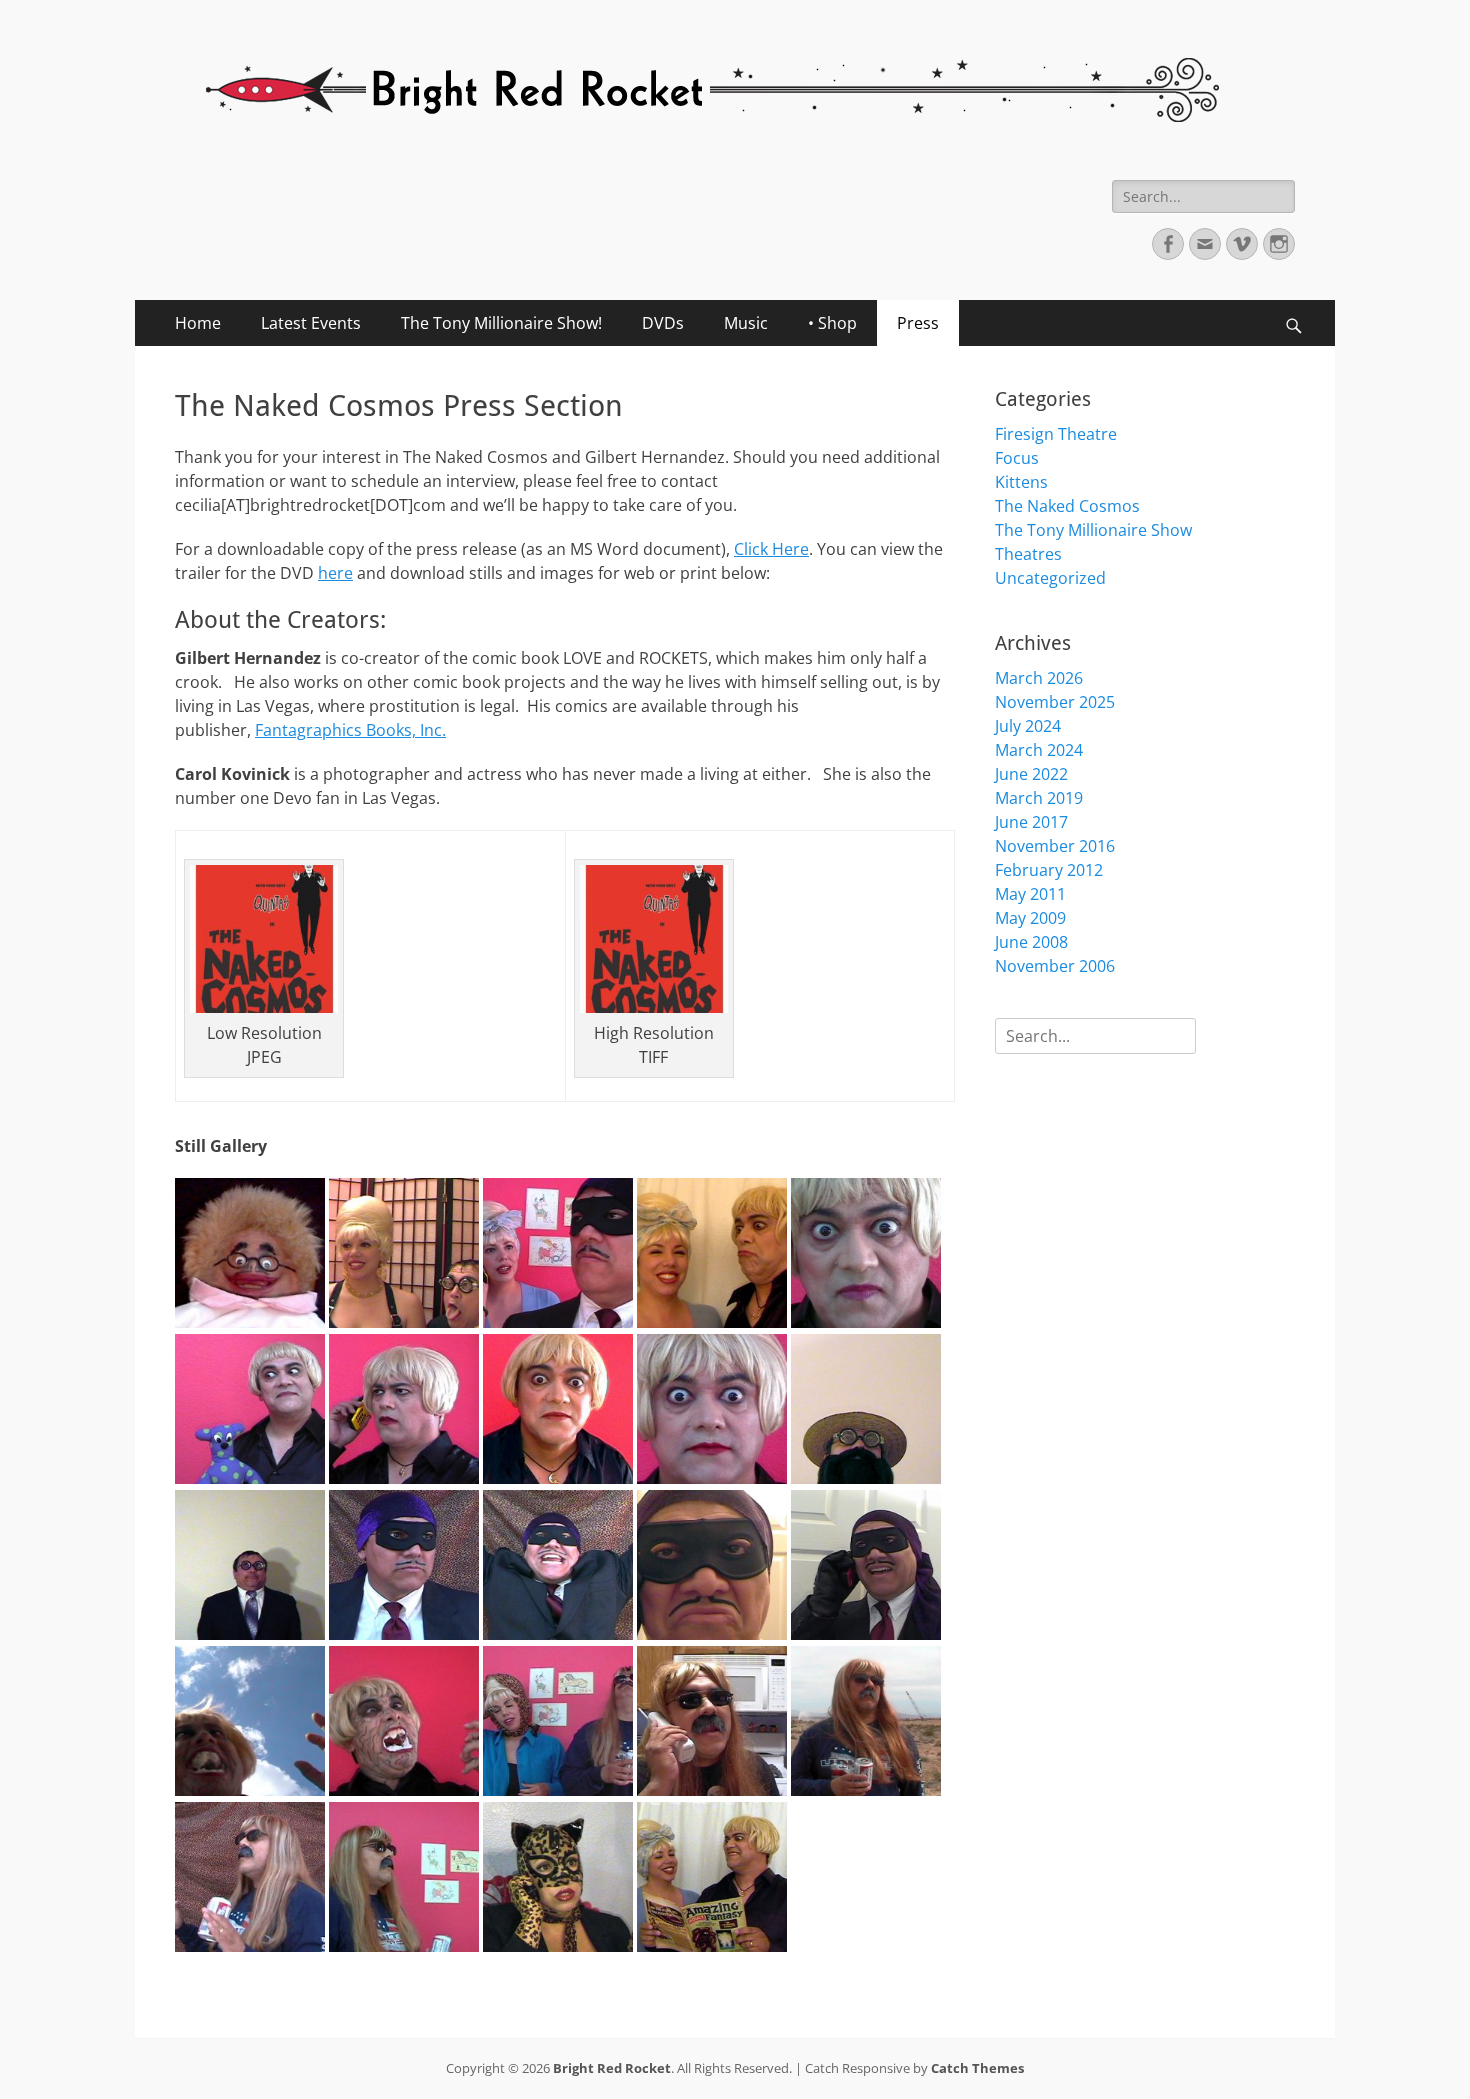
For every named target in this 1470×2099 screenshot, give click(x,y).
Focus (1017, 458)
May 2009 (1030, 918)
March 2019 (1039, 798)
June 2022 (1031, 774)
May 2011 (1030, 894)
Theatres (1028, 554)
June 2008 (1031, 942)
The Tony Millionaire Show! (501, 323)
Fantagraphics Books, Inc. (350, 730)
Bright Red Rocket (612, 2068)
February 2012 (1049, 870)
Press (918, 323)
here (335, 573)
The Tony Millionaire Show (1093, 530)
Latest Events (311, 323)
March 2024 (1039, 750)
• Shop (832, 323)
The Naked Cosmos (1067, 506)
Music (746, 323)
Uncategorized (1050, 578)
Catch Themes (977, 2068)
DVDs (663, 323)
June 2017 (1031, 822)
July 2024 (1028, 726)
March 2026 (1039, 678)
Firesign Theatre (1056, 434)
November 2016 (1055, 846)
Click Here (771, 549)
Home (198, 323)
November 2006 (1055, 966)
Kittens (1021, 482)
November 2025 (1055, 702)
